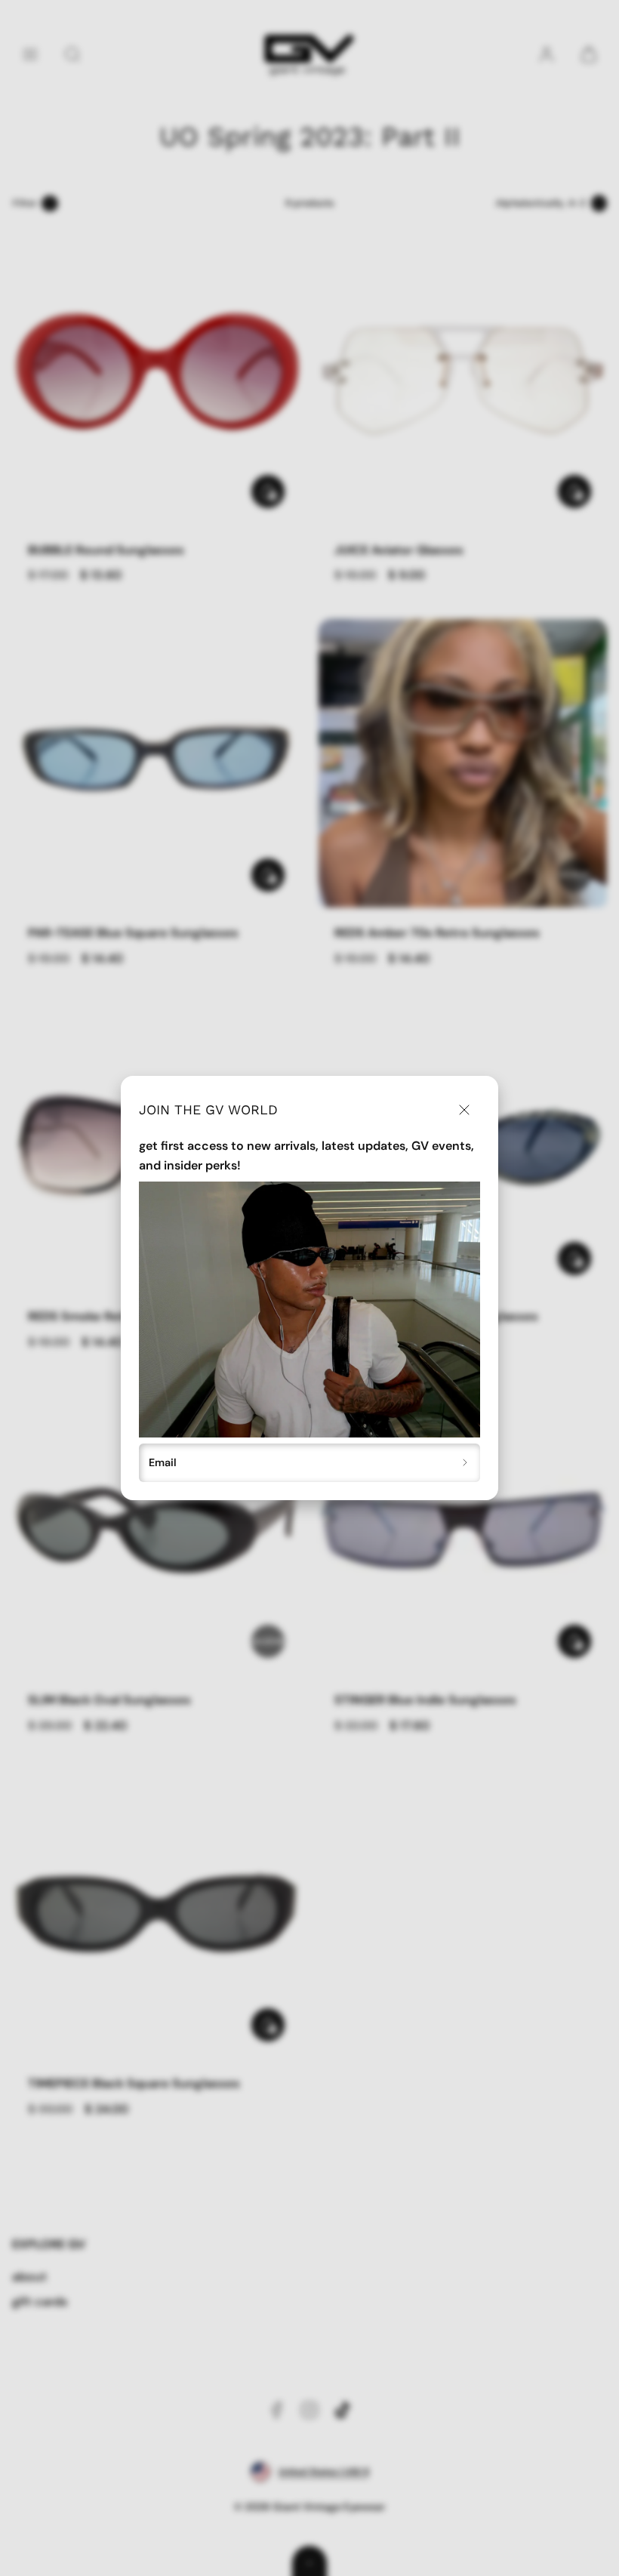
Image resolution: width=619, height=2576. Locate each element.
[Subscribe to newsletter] (465, 1463)
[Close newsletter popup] (464, 1110)
